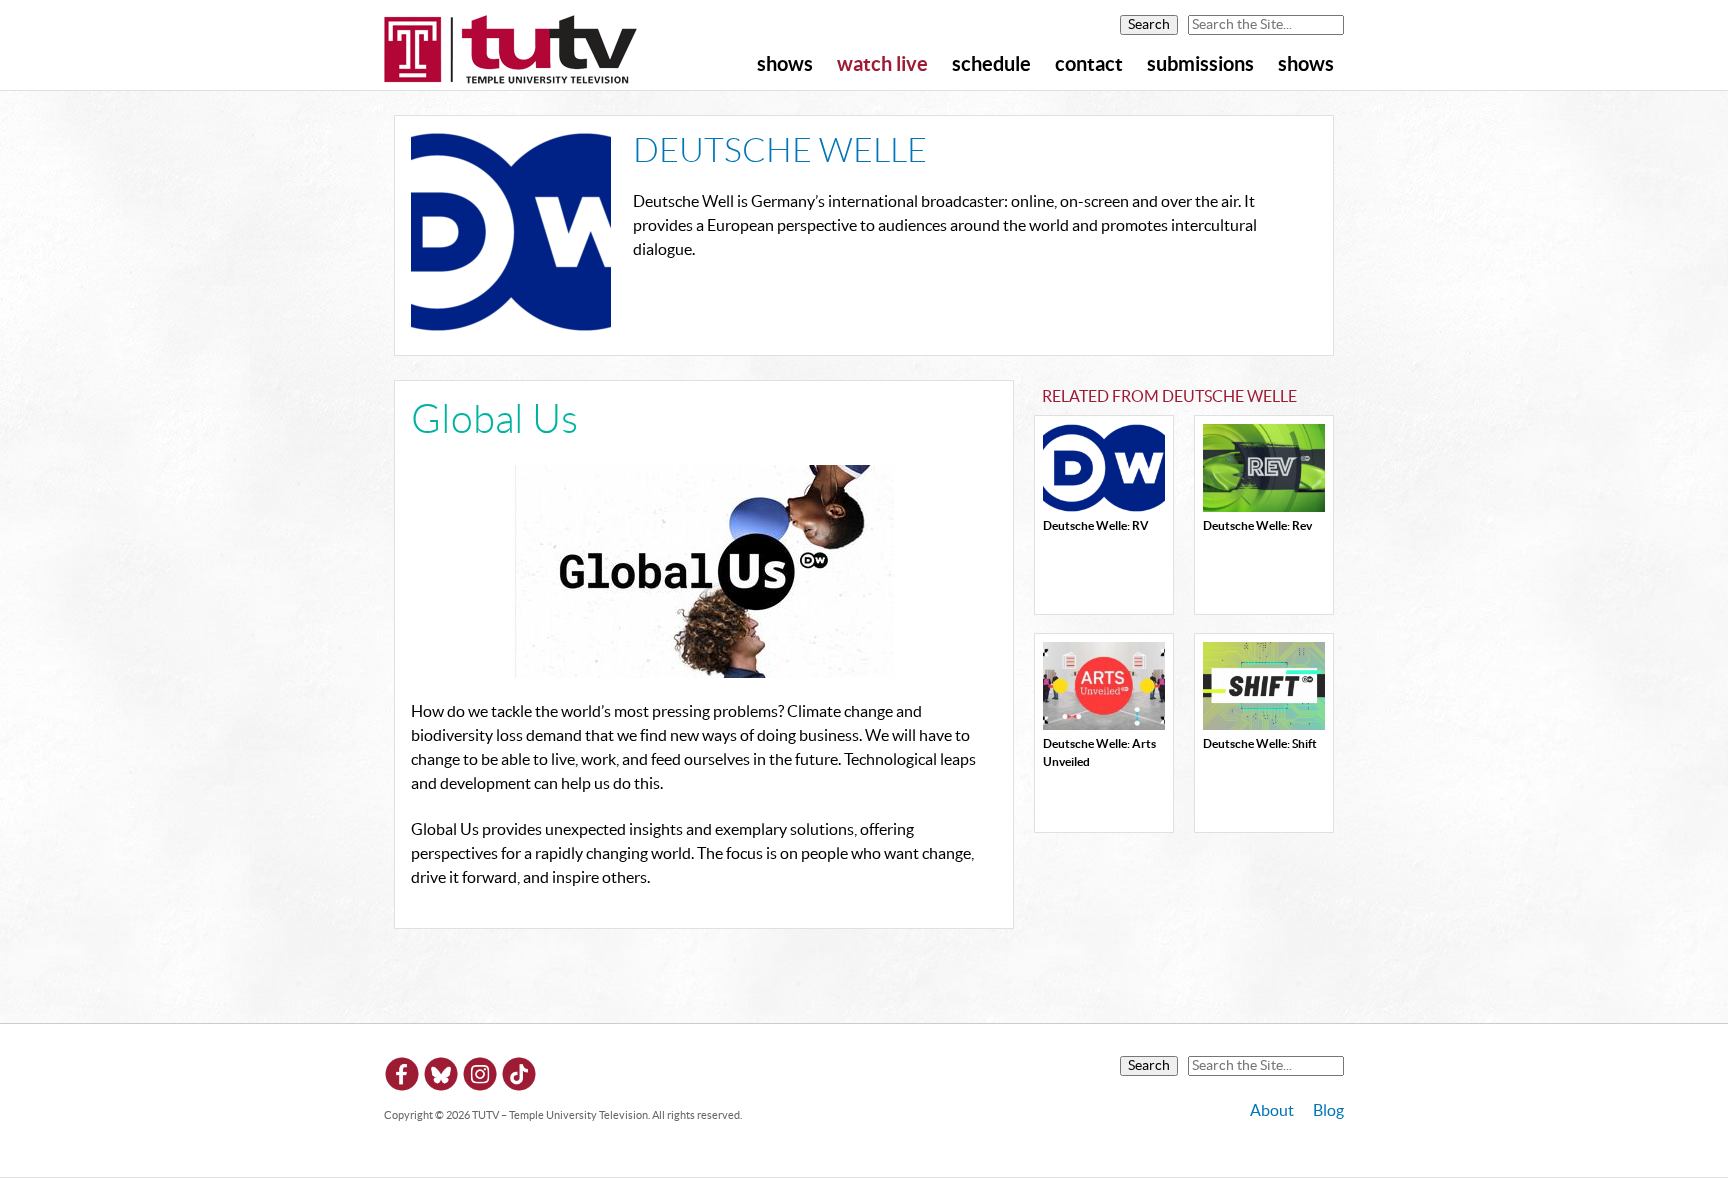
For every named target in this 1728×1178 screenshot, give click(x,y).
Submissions (1200, 65)
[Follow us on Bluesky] (441, 1077)
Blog (1328, 1111)
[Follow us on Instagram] (480, 1077)
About (1272, 1111)
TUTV (511, 51)
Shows (785, 65)
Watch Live (882, 65)
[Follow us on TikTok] (519, 1077)
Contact (1089, 65)
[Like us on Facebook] (402, 1077)
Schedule (991, 65)
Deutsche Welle (780, 151)
